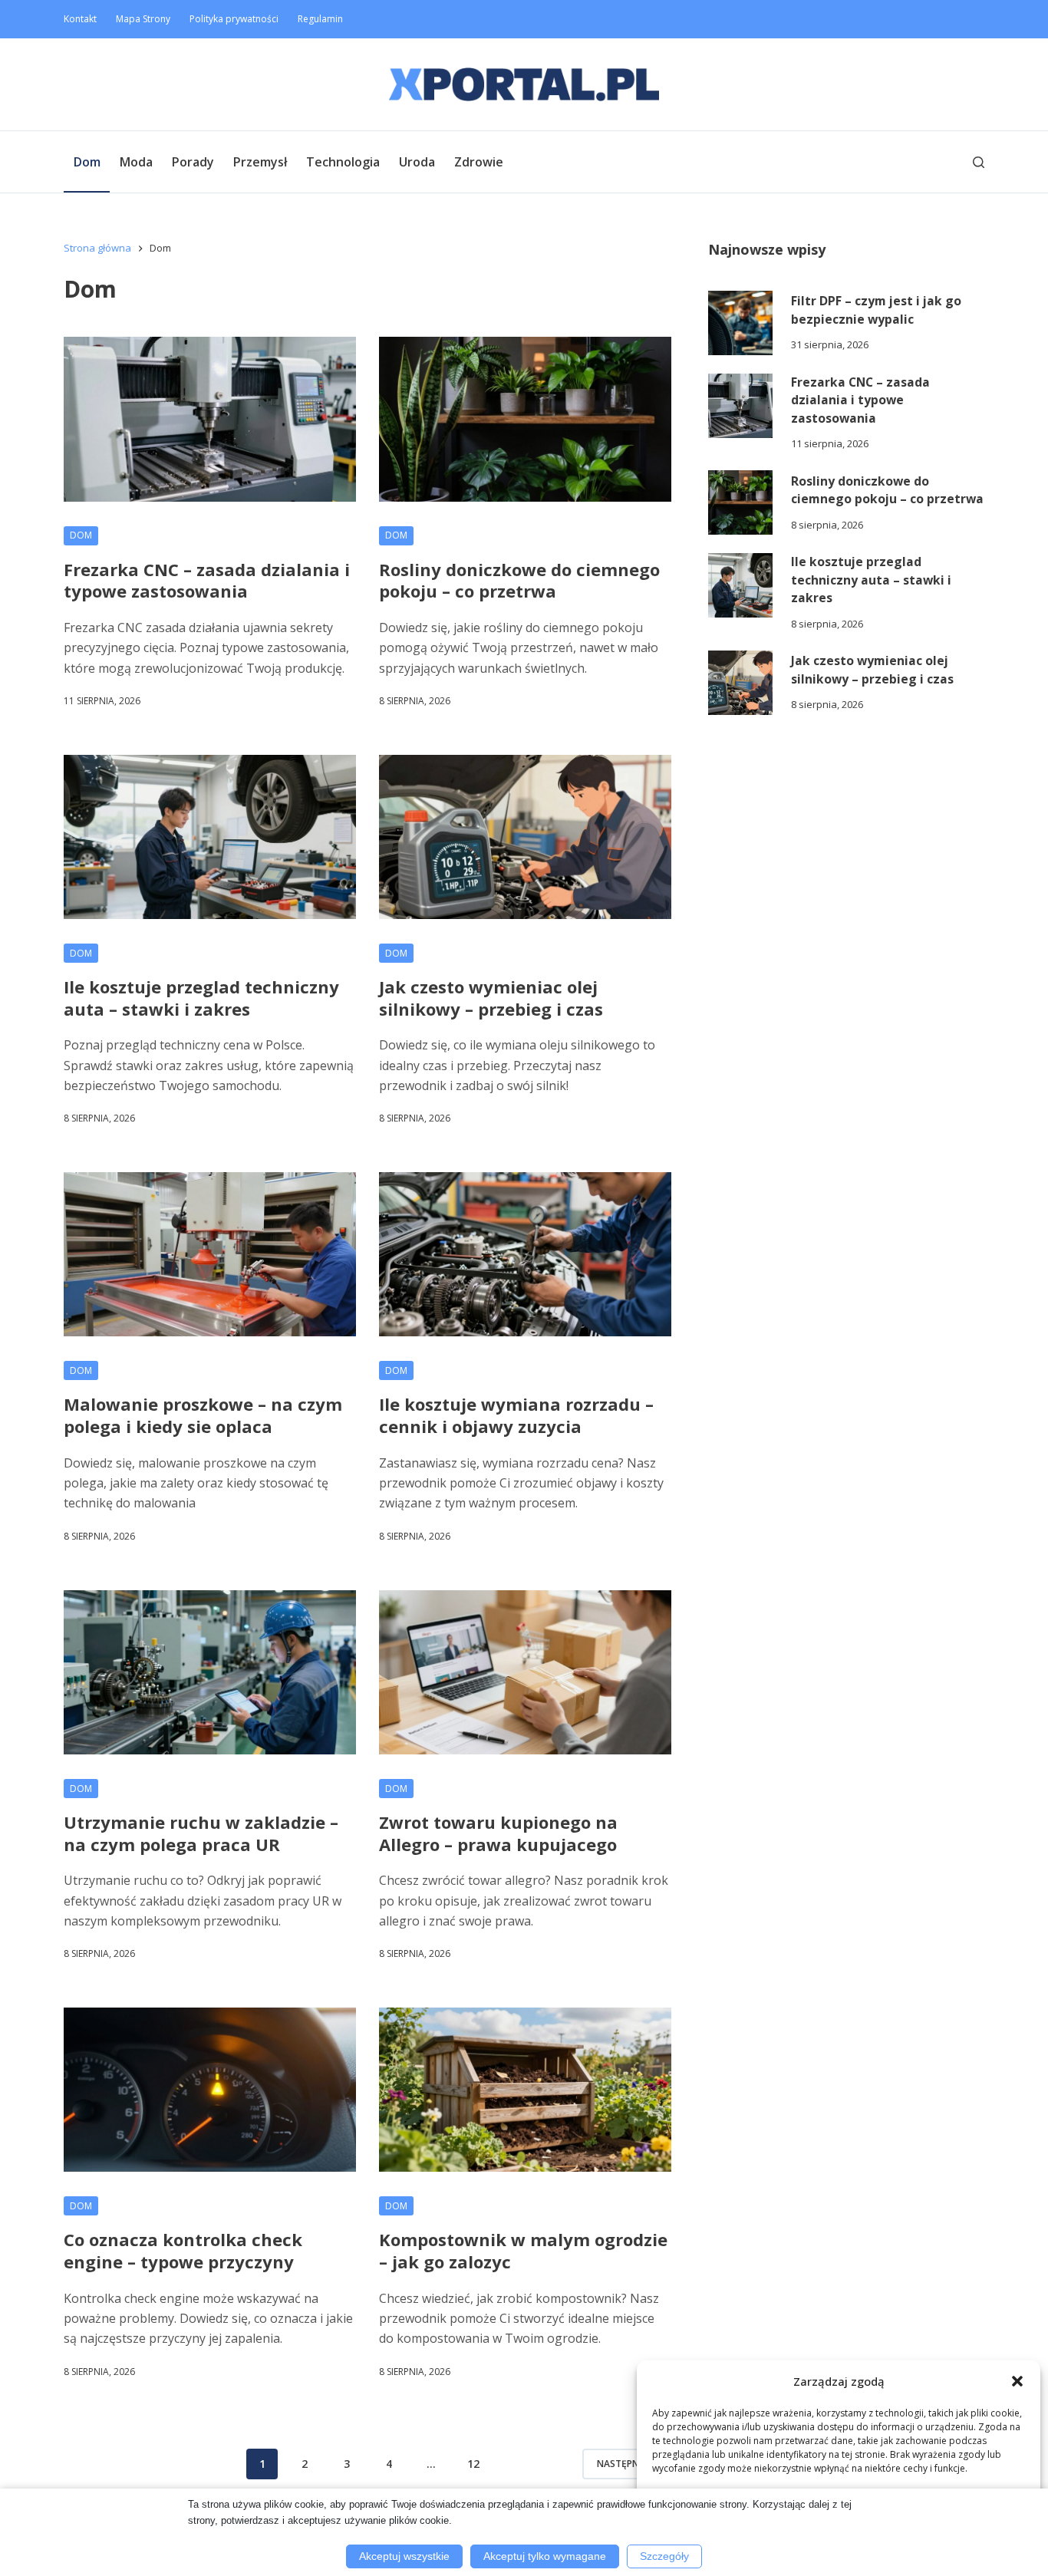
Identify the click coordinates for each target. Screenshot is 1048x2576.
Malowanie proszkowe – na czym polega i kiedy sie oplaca (203, 1415)
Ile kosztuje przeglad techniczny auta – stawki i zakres (201, 998)
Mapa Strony (143, 19)
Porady (193, 162)
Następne (620, 2464)
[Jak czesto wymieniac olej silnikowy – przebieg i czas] (525, 837)
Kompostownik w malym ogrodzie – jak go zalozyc (523, 2250)
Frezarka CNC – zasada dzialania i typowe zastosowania (207, 580)
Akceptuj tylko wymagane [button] (545, 2556)
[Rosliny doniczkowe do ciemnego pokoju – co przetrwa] (525, 419)
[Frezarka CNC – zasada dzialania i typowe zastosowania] (210, 419)
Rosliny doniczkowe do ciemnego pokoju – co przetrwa (519, 580)
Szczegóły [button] (664, 2556)
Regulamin (320, 19)
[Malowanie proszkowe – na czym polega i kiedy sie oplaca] (210, 1254)
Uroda (417, 162)
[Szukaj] (979, 162)
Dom (87, 162)
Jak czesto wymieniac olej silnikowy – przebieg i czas (491, 998)
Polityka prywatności (234, 19)
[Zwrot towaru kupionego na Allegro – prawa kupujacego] (525, 1672)
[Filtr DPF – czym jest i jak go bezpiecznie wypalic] (740, 323)
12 (473, 2464)
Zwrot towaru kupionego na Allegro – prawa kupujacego (498, 1833)
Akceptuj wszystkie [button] (404, 2556)
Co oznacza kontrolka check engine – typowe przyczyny (183, 2250)
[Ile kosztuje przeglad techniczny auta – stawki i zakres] (210, 837)
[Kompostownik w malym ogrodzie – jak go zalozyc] (525, 2090)
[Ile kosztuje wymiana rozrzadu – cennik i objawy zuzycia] (525, 1254)
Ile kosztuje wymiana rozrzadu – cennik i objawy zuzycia (516, 1415)
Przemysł (260, 162)
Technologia (343, 162)
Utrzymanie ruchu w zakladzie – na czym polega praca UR (201, 1833)
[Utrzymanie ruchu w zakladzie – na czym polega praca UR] (210, 1672)
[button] (1017, 2381)
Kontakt (80, 19)
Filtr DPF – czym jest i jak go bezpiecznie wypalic (876, 310)
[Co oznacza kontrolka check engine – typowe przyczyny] (210, 2090)
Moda (136, 162)
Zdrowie (479, 162)
